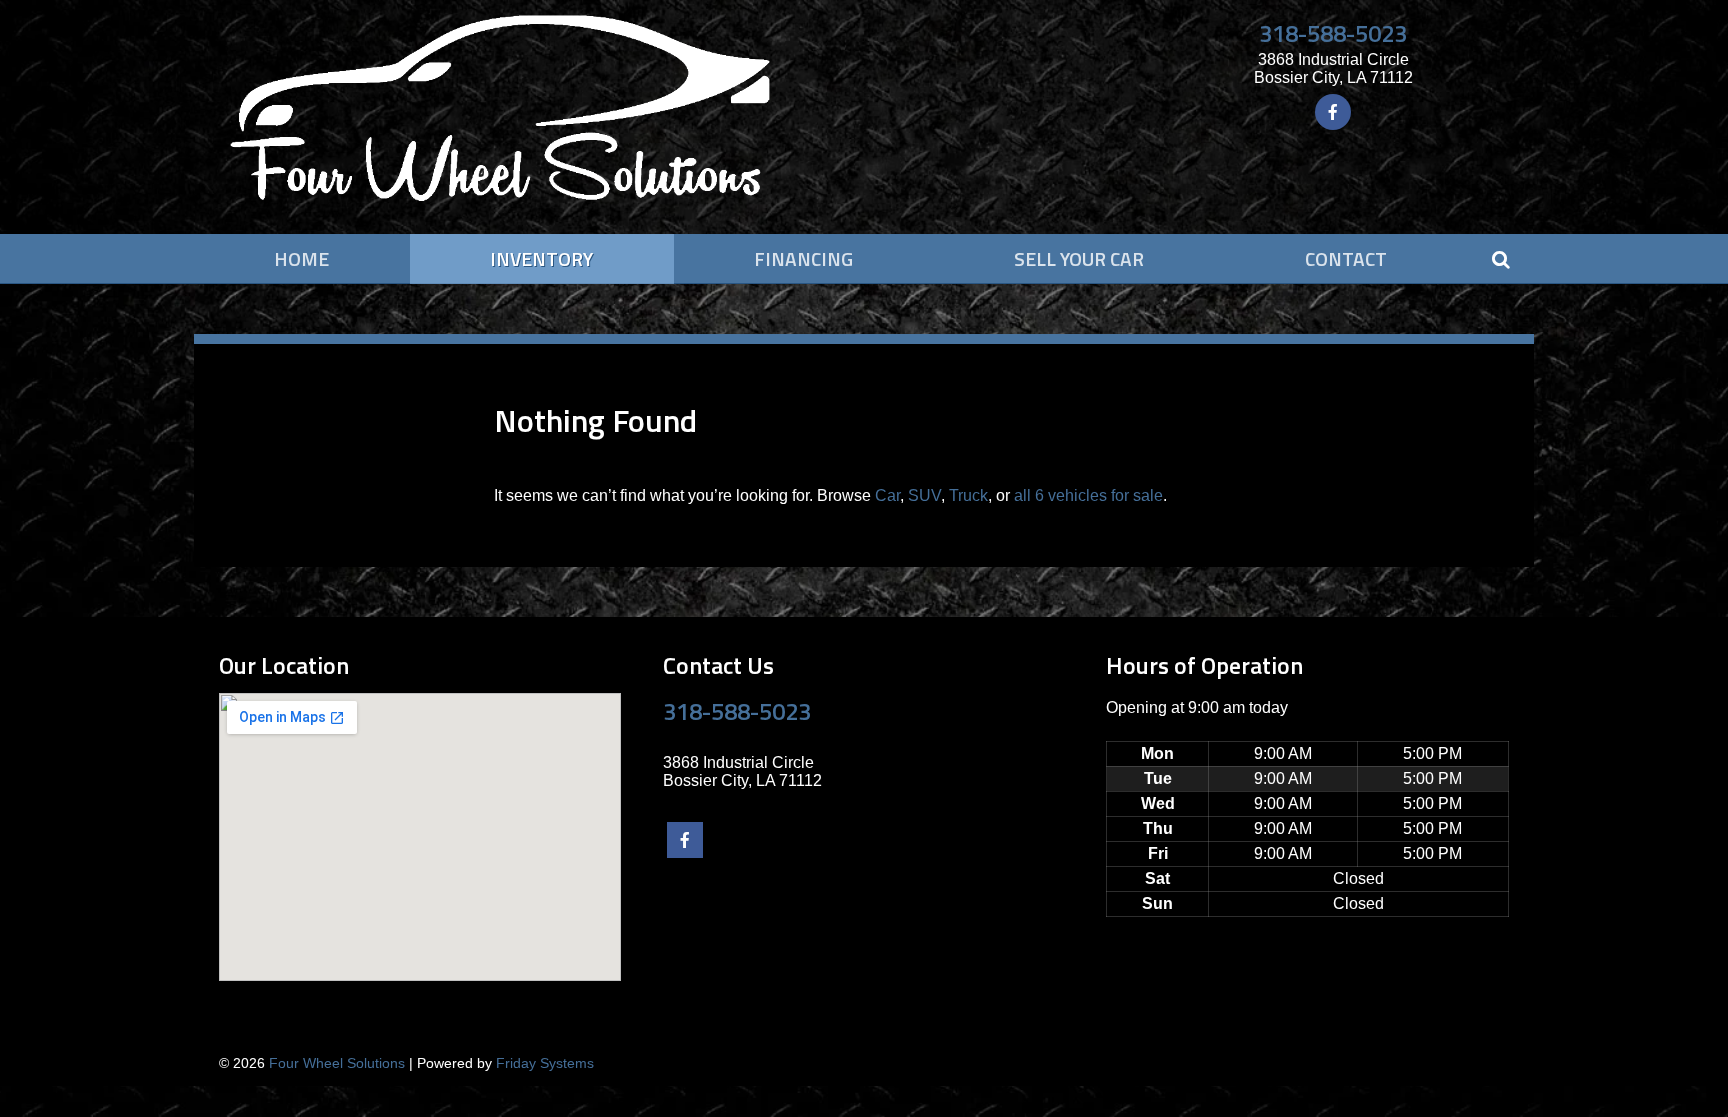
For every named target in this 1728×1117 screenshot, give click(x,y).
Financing (803, 258)
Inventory (541, 258)
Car (887, 495)
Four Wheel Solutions (337, 1063)
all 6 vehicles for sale (1088, 495)
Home (301, 258)
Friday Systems (545, 1063)
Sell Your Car (1079, 258)
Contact (1346, 258)
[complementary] (1668, 1057)
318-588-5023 (1333, 33)
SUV (924, 495)
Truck (968, 495)
